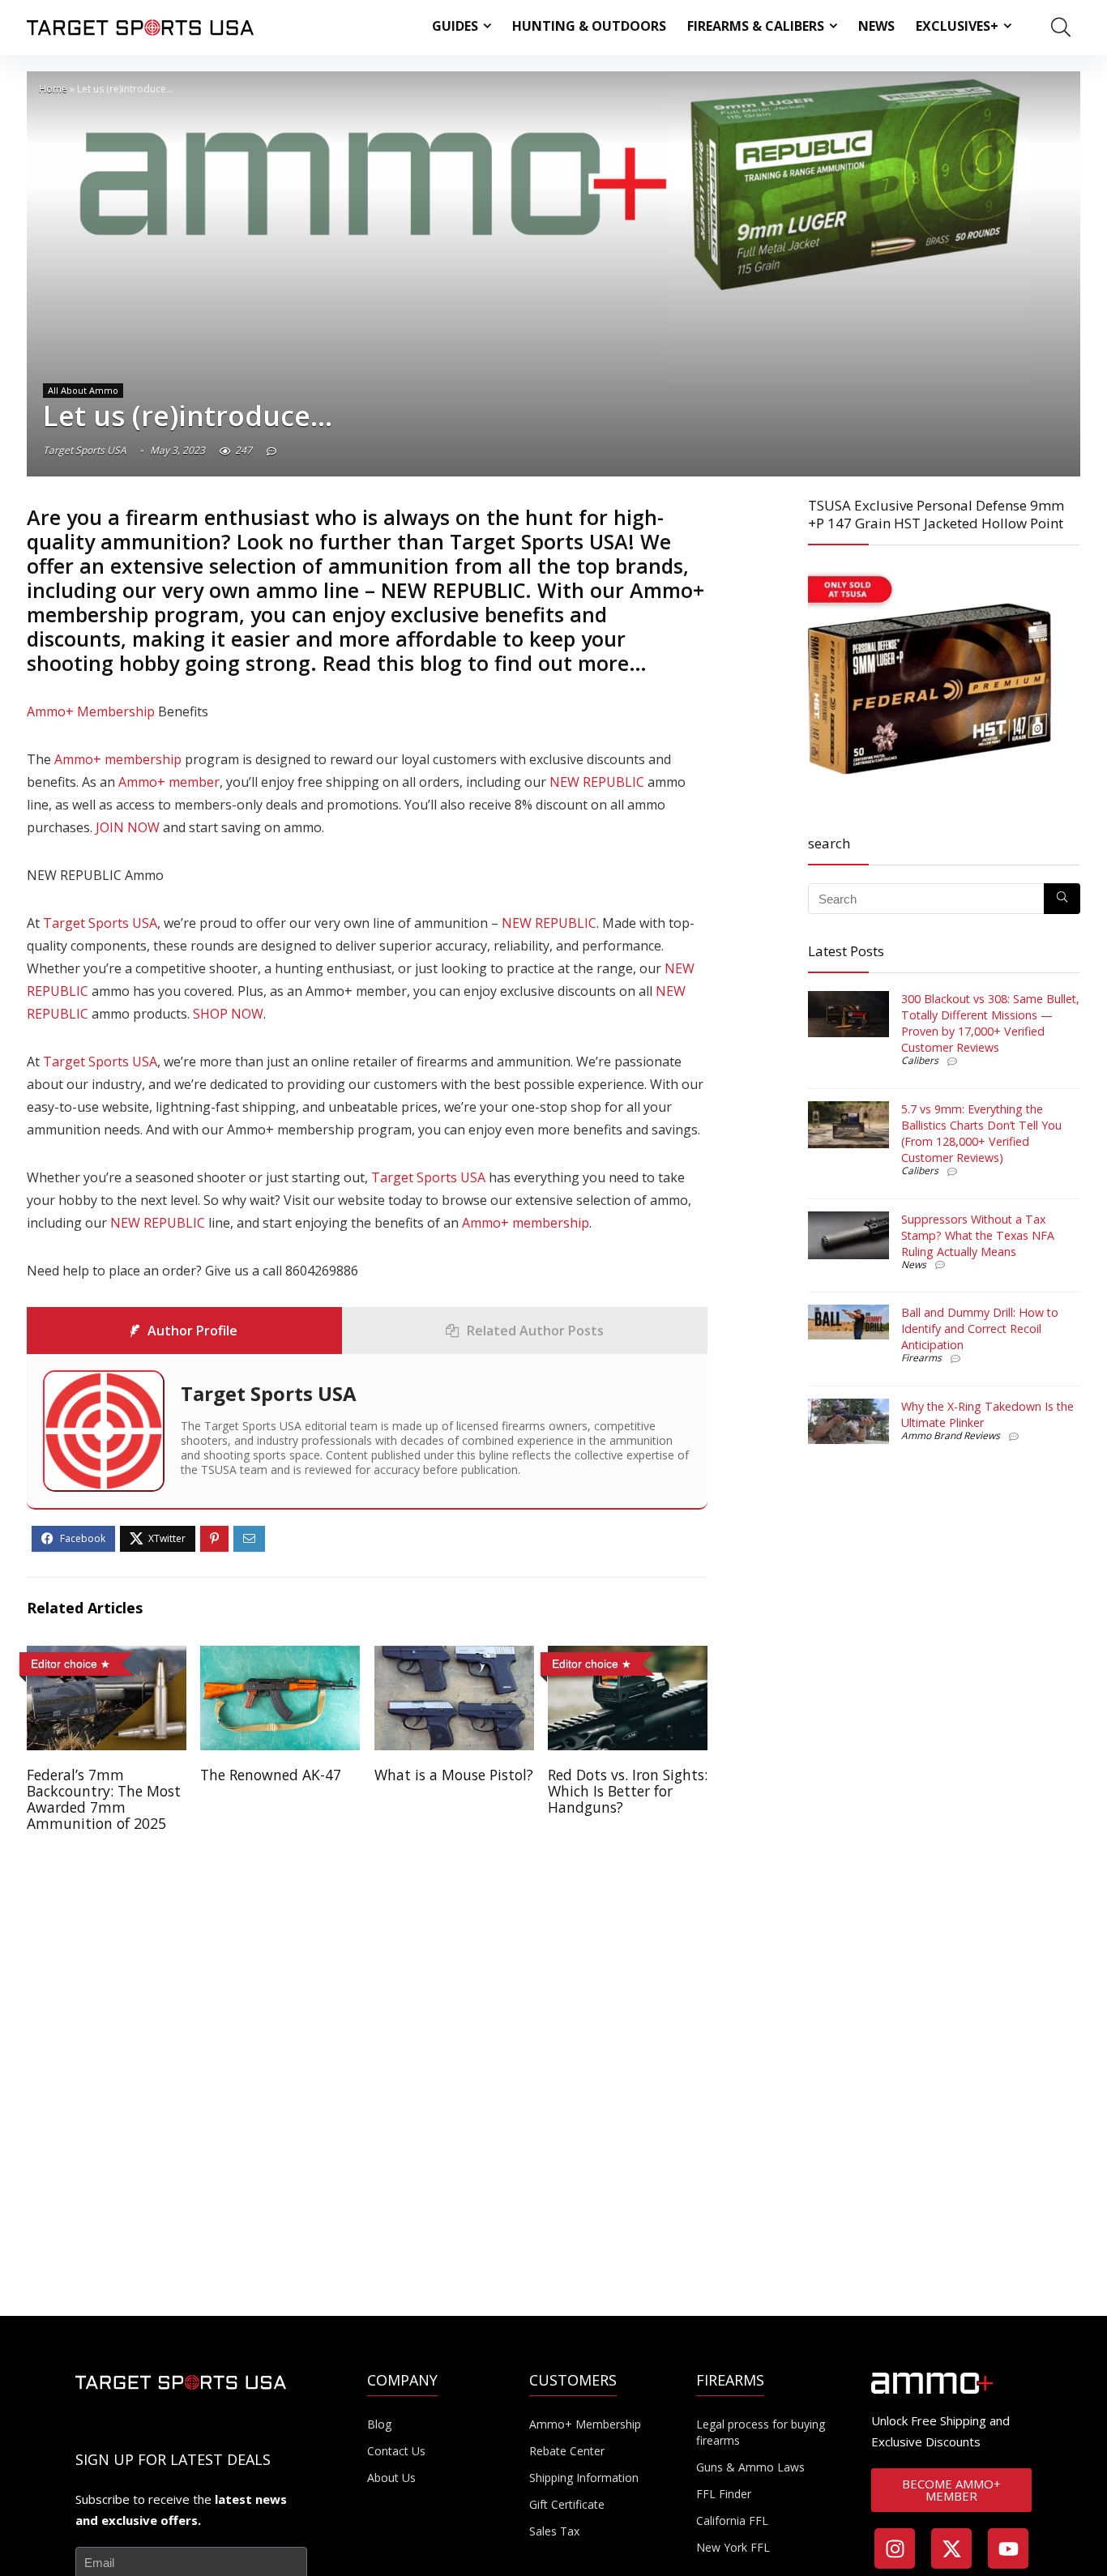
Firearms (921, 1358)
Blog (379, 2424)
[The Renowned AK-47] (280, 1657)
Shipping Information (584, 2478)
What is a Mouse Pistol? (454, 1775)
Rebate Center (567, 2451)
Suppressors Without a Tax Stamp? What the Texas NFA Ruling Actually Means (978, 1235)
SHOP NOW (228, 1014)
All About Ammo (83, 390)
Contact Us (396, 2451)
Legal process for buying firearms (761, 2432)
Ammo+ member (169, 782)
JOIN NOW (128, 827)
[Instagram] (895, 2548)
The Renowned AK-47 (271, 1775)
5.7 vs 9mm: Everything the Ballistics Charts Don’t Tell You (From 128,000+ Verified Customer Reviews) (981, 1133)
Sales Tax (554, 2531)
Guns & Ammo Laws (750, 2467)
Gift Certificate (567, 2504)
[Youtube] (1008, 2548)
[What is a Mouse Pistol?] (454, 1657)
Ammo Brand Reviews (951, 1435)
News (876, 26)
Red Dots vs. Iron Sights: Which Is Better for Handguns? (628, 1791)
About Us (391, 2478)
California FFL (732, 2520)
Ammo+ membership (118, 759)
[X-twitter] (951, 2548)
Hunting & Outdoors (589, 26)
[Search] (1062, 899)
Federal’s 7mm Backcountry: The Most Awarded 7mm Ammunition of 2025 (104, 1799)
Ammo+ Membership (91, 711)
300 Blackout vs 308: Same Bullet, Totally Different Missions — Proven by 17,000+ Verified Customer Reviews (990, 1023)
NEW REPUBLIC (453, 590)
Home (53, 89)
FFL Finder (724, 2494)
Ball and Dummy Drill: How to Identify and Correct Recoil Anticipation (980, 1329)
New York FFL (733, 2547)
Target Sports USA (85, 450)
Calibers (920, 1060)
